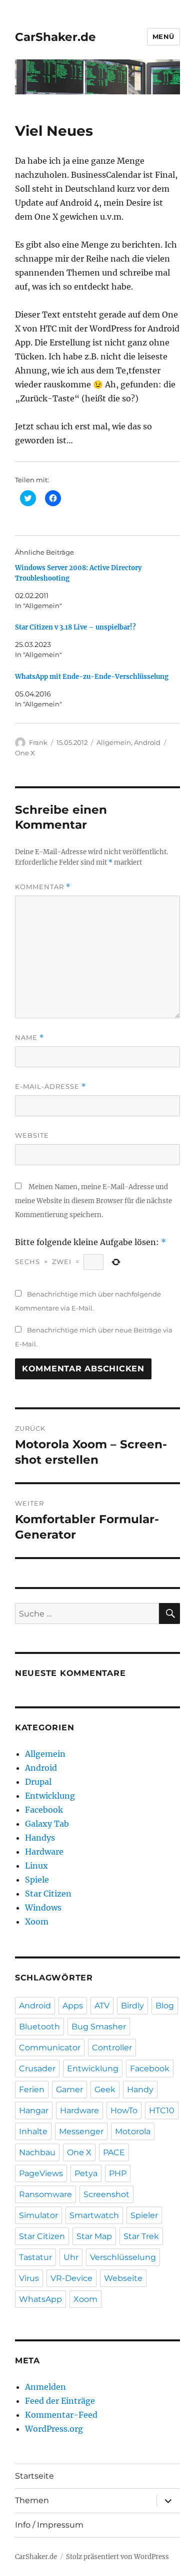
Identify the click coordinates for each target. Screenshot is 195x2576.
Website (32, 1135)
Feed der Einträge (60, 2401)
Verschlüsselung (123, 2257)
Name (29, 1038)
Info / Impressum (49, 2525)
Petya (86, 2173)
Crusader (37, 2069)
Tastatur (35, 2257)
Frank (38, 742)
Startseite (34, 2476)
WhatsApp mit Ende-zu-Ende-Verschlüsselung (92, 677)
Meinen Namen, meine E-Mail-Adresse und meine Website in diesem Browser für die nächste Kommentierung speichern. (93, 1201)
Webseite (123, 2278)
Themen (32, 2500)
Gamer (69, 2090)
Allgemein (114, 742)
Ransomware (45, 2194)
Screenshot (106, 2194)
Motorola (133, 2131)
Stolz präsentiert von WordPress (117, 2557)
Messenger (81, 2131)
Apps (73, 2006)
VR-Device (71, 2278)
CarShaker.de (55, 37)
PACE (114, 2152)
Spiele (37, 1880)
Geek (105, 2090)
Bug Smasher (99, 2027)
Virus (29, 2278)
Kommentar (43, 887)
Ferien (32, 2090)
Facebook (44, 1810)
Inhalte (33, 2131)
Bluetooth (39, 2027)
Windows (43, 1908)
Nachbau (37, 2152)
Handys (40, 1838)
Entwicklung (50, 1796)
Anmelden (45, 2387)
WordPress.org (54, 2429)
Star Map (94, 2236)
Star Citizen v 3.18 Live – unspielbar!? (75, 627)
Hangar (34, 2110)
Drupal (38, 1782)
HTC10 (162, 2110)
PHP (118, 2173)
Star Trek (141, 2236)
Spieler (144, 2215)
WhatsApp (40, 2299)
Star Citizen (48, 1894)
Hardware (44, 1852)
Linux (36, 1866)
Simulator (38, 2215)
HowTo (124, 2110)
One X (25, 753)
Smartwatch (94, 2215)
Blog (165, 2006)
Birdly (132, 2006)
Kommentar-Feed (61, 2415)
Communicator (50, 2048)
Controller (112, 2048)
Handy (140, 2090)
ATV (102, 2006)
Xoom (37, 1922)
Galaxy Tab (47, 1824)
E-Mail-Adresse (50, 1087)
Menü (163, 36)
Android (147, 742)
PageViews (41, 2173)
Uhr (71, 2257)
